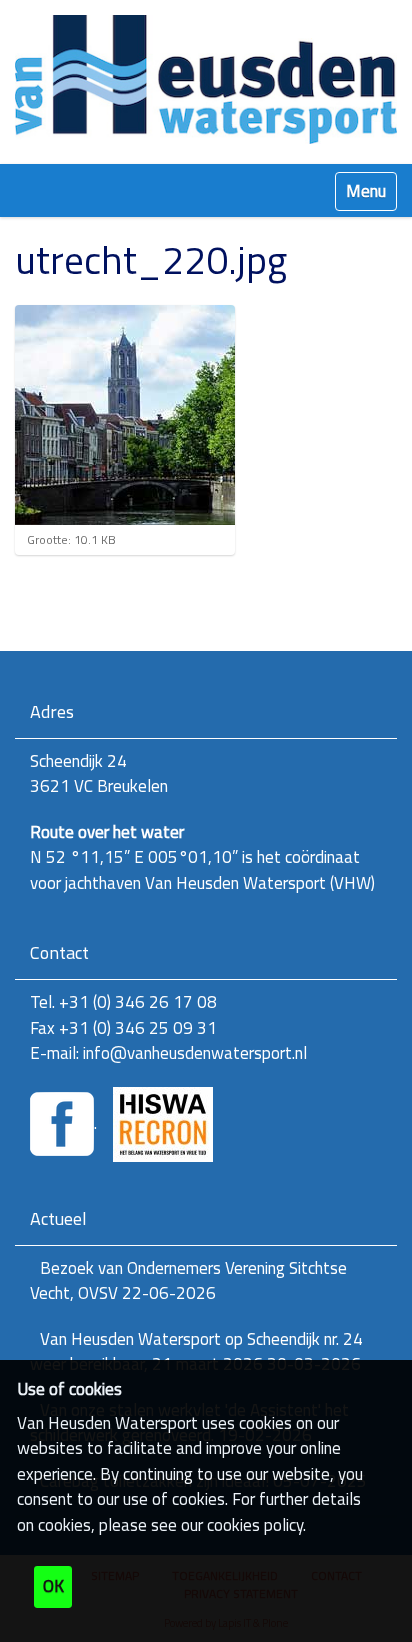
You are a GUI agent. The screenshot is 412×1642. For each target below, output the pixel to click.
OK (53, 1586)
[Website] (206, 79)
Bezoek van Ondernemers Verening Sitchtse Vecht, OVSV (188, 1281)
